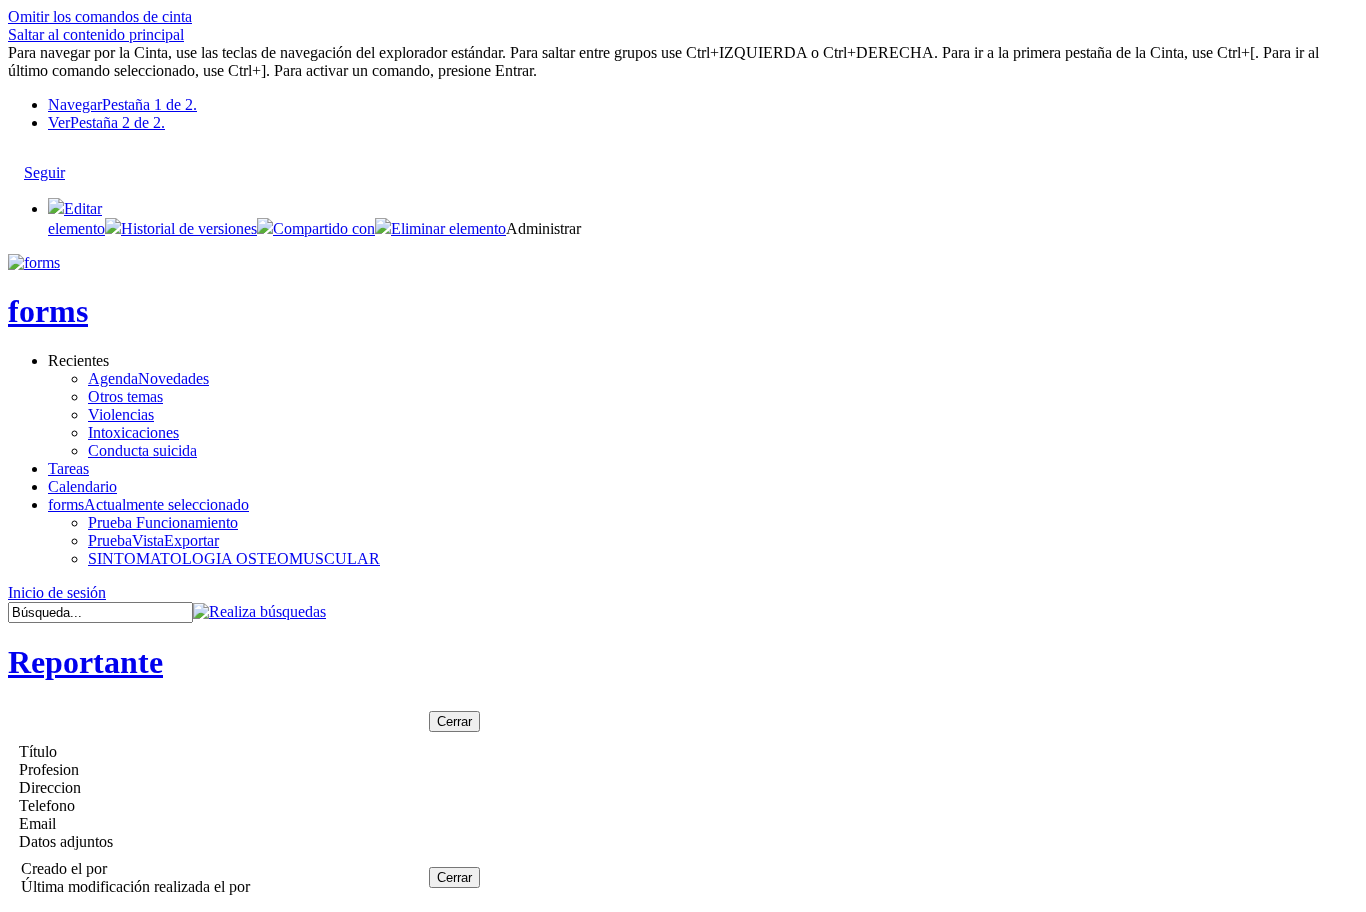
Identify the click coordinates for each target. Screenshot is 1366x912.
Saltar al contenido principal (96, 34)
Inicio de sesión (57, 592)
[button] (181, 228)
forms (48, 311)
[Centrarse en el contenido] (84, 163)
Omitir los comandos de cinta (100, 16)
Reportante (85, 662)
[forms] (34, 262)
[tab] (703, 105)
